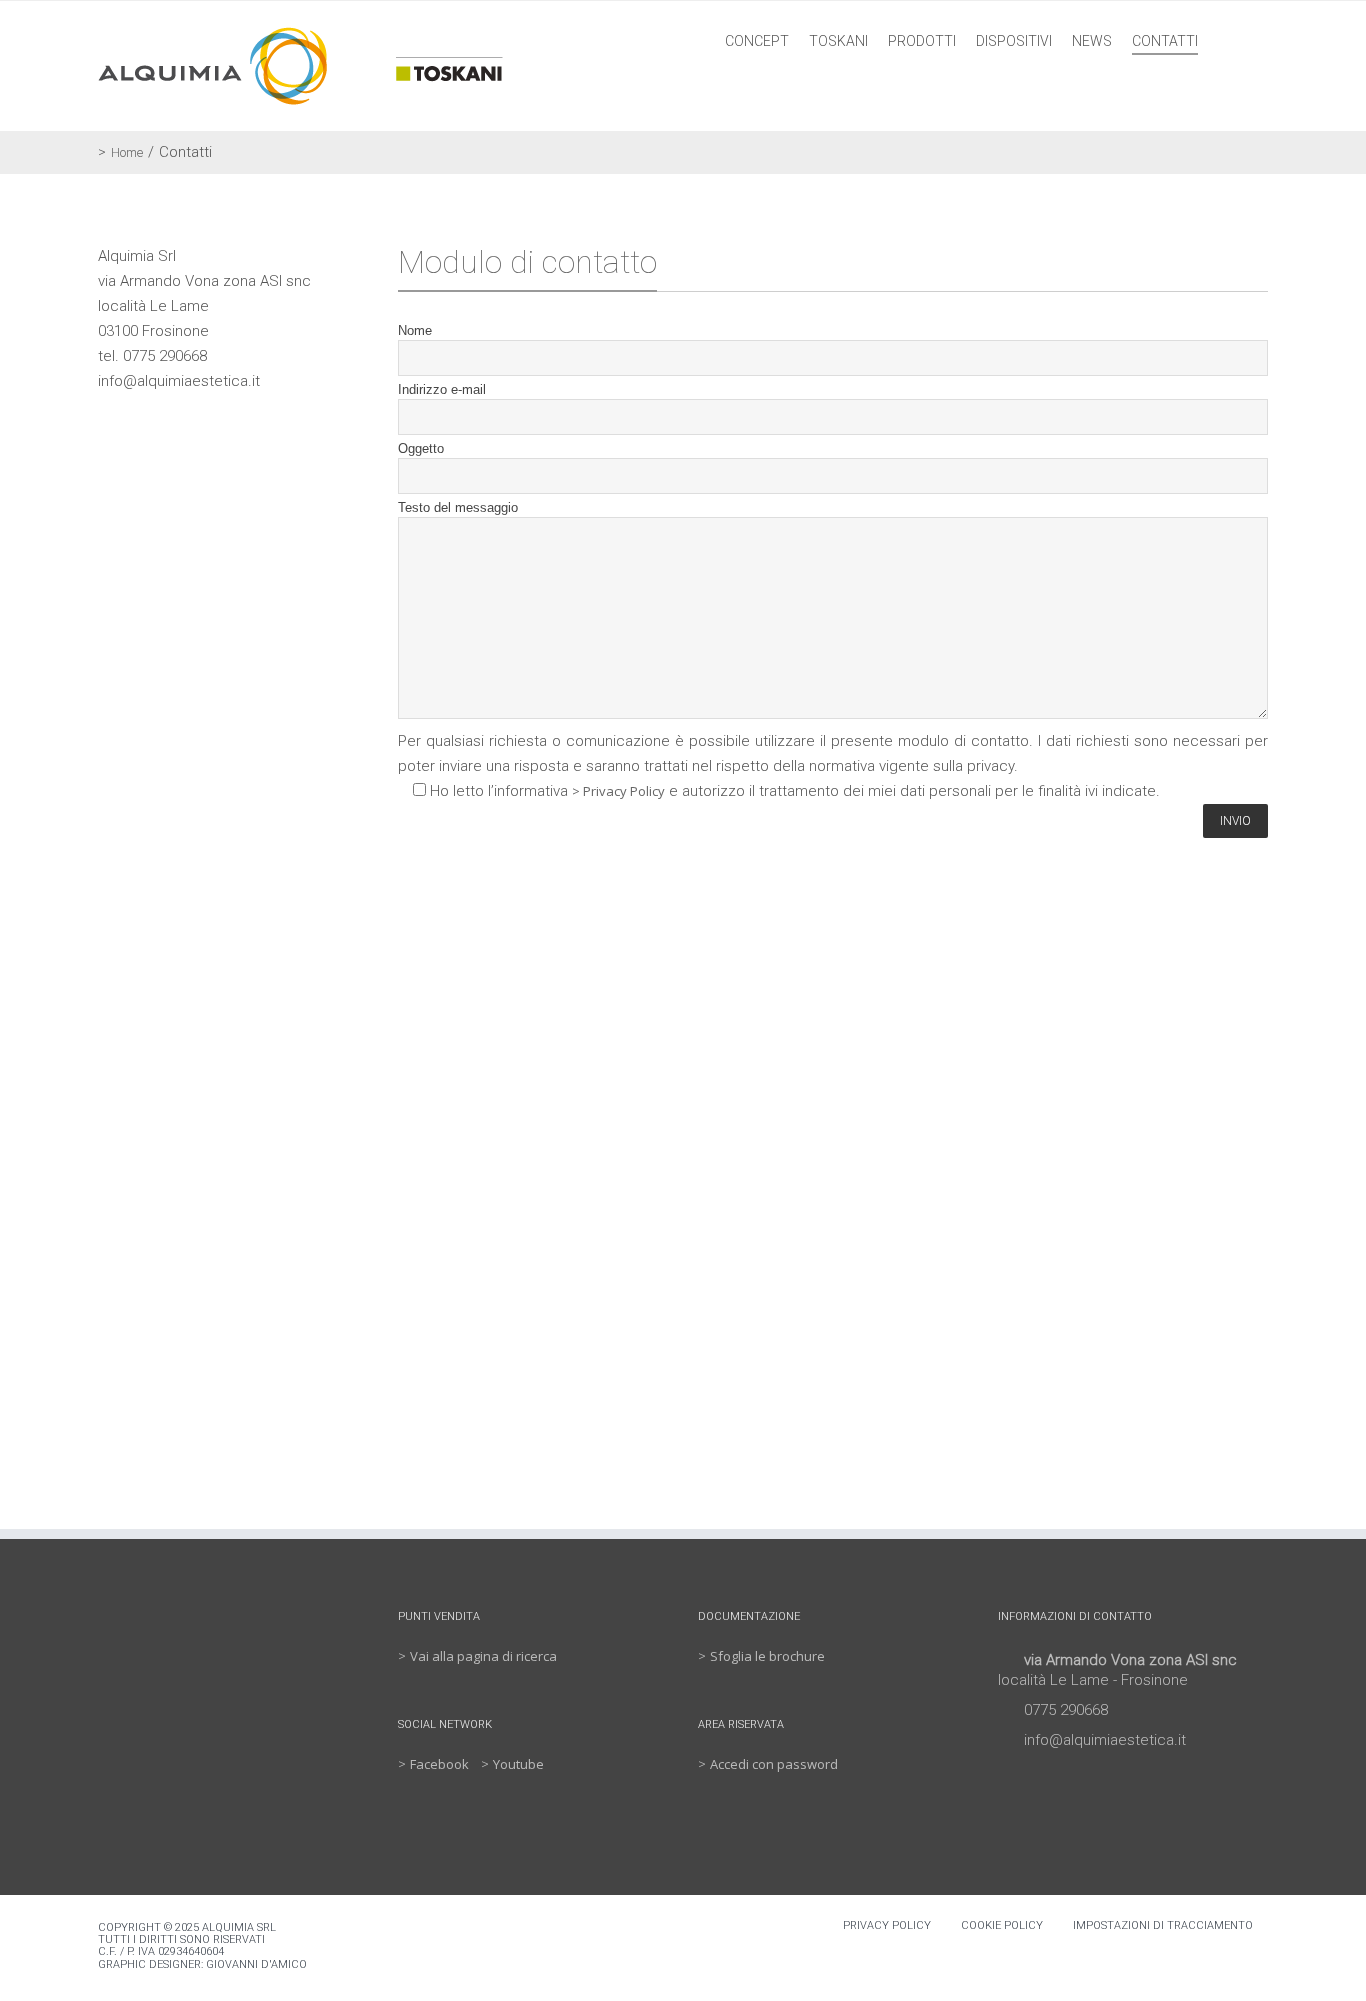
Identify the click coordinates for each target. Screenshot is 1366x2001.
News (1092, 41)
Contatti (1165, 41)
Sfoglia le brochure (767, 1656)
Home (127, 152)
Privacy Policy (887, 1925)
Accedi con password (774, 1764)
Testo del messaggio (458, 507)
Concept (757, 41)
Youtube (518, 1764)
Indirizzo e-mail (442, 389)
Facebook (439, 1764)
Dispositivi (1014, 41)
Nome (415, 330)
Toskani (838, 41)
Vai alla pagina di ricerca (483, 1656)
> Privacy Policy (618, 791)
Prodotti (922, 41)
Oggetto (421, 448)
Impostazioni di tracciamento (1163, 1925)
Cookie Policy (1002, 1925)
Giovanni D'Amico (256, 1964)
